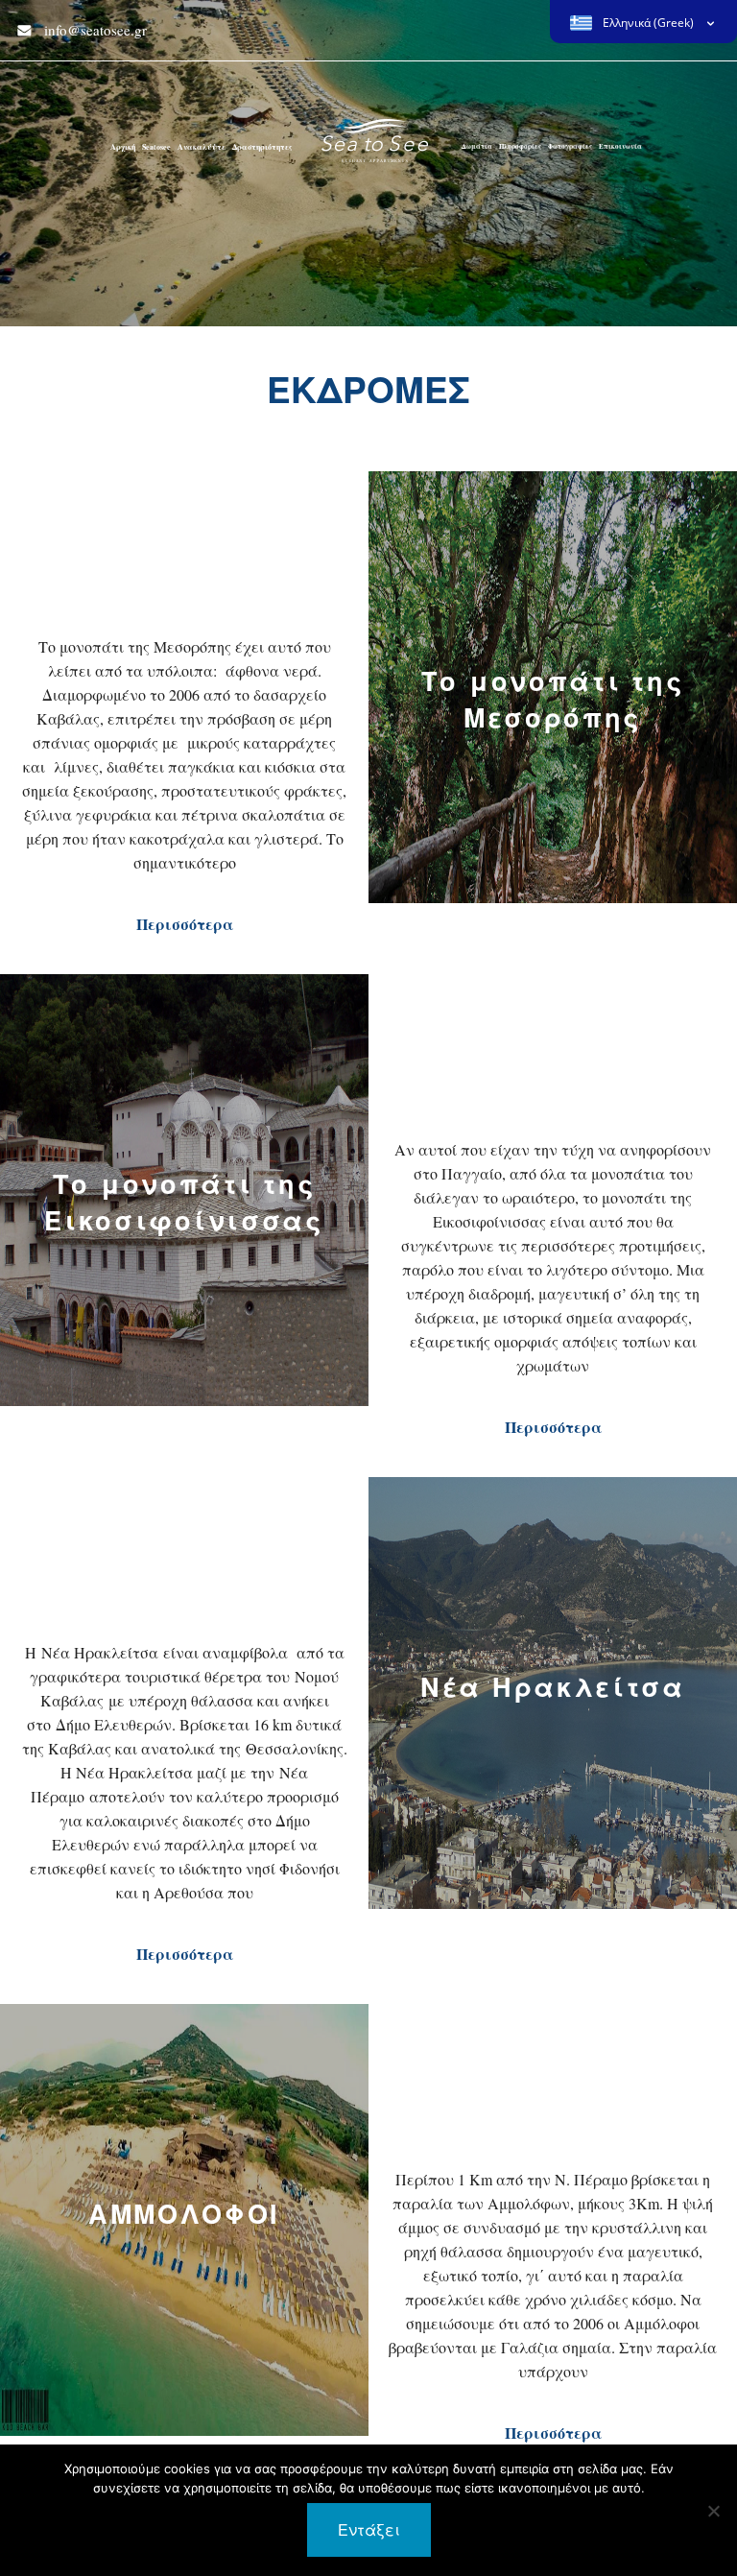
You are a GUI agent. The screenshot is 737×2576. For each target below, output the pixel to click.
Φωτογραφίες (570, 146)
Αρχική (123, 147)
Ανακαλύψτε (202, 147)
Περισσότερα (185, 924)
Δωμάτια (477, 146)
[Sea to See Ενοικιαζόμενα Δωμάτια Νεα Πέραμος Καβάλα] (375, 149)
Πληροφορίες (520, 146)
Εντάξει (369, 2529)
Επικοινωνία (620, 146)
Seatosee (156, 147)
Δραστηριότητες (262, 147)
